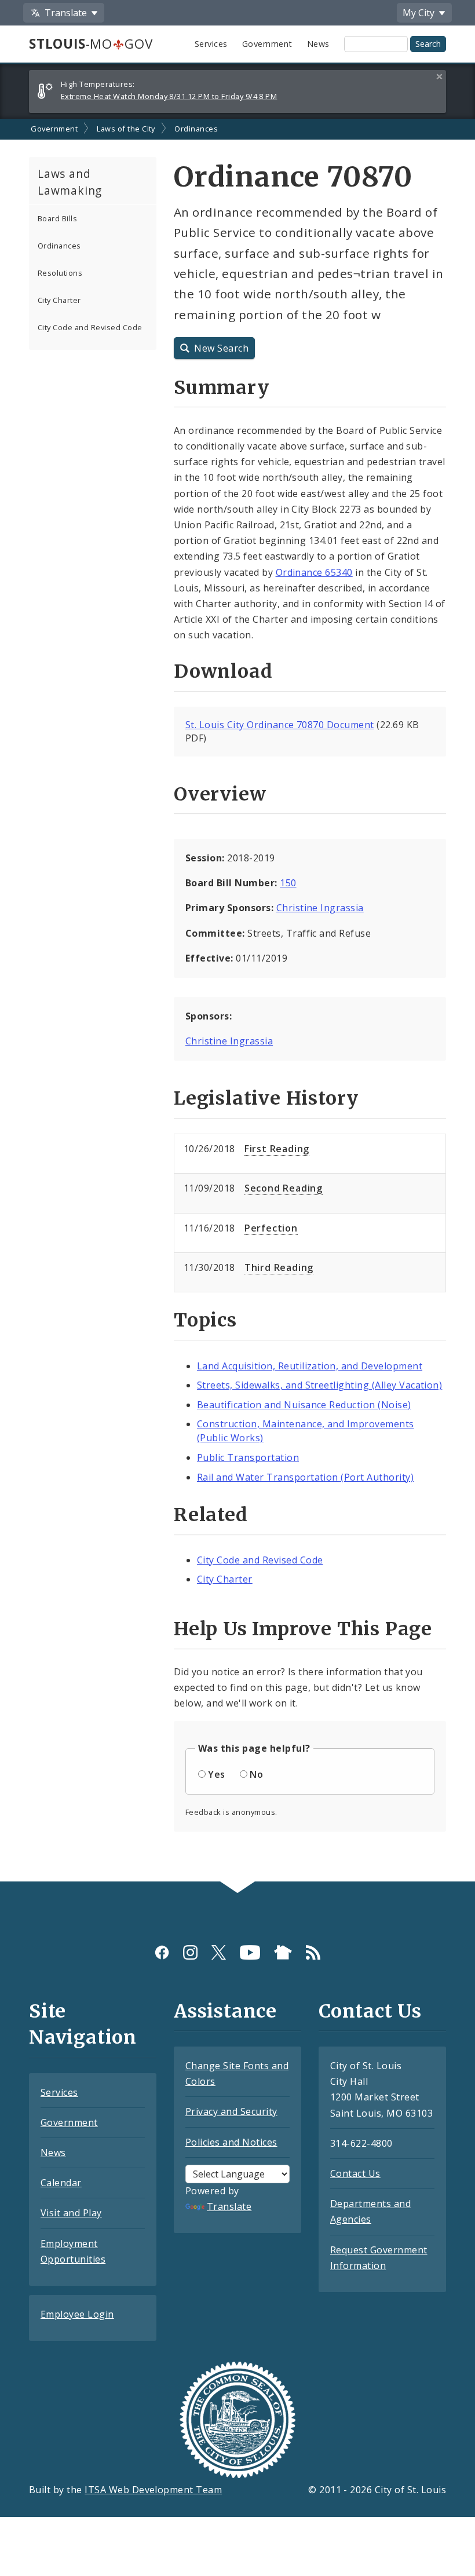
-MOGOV (91, 44)
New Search (221, 348)
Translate (229, 2206)
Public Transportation (248, 1457)
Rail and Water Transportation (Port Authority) (305, 1477)
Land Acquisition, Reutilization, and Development (310, 1366)
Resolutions (60, 273)
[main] (237, 1000)
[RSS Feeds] (313, 1952)
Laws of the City (126, 129)
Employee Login (77, 2314)
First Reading (277, 1149)
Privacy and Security (231, 2111)
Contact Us (355, 2173)
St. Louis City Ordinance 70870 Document (280, 725)
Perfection (271, 1228)
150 (288, 883)
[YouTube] (250, 1952)
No (256, 1774)
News (318, 44)
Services (211, 44)
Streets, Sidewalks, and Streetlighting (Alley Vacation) (319, 1385)
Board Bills (57, 218)
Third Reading (279, 1267)
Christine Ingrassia (320, 908)
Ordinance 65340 (314, 572)
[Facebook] (162, 1952)
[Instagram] (190, 1952)
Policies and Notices (231, 2142)
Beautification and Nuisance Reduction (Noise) (304, 1405)
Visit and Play (71, 2213)
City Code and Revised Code (90, 327)
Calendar (61, 2183)
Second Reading (284, 1188)
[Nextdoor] (283, 1952)
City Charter (59, 300)
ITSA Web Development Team (153, 2490)
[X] (219, 1952)
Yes (216, 1774)
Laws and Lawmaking (70, 182)
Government (267, 44)
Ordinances (196, 129)
